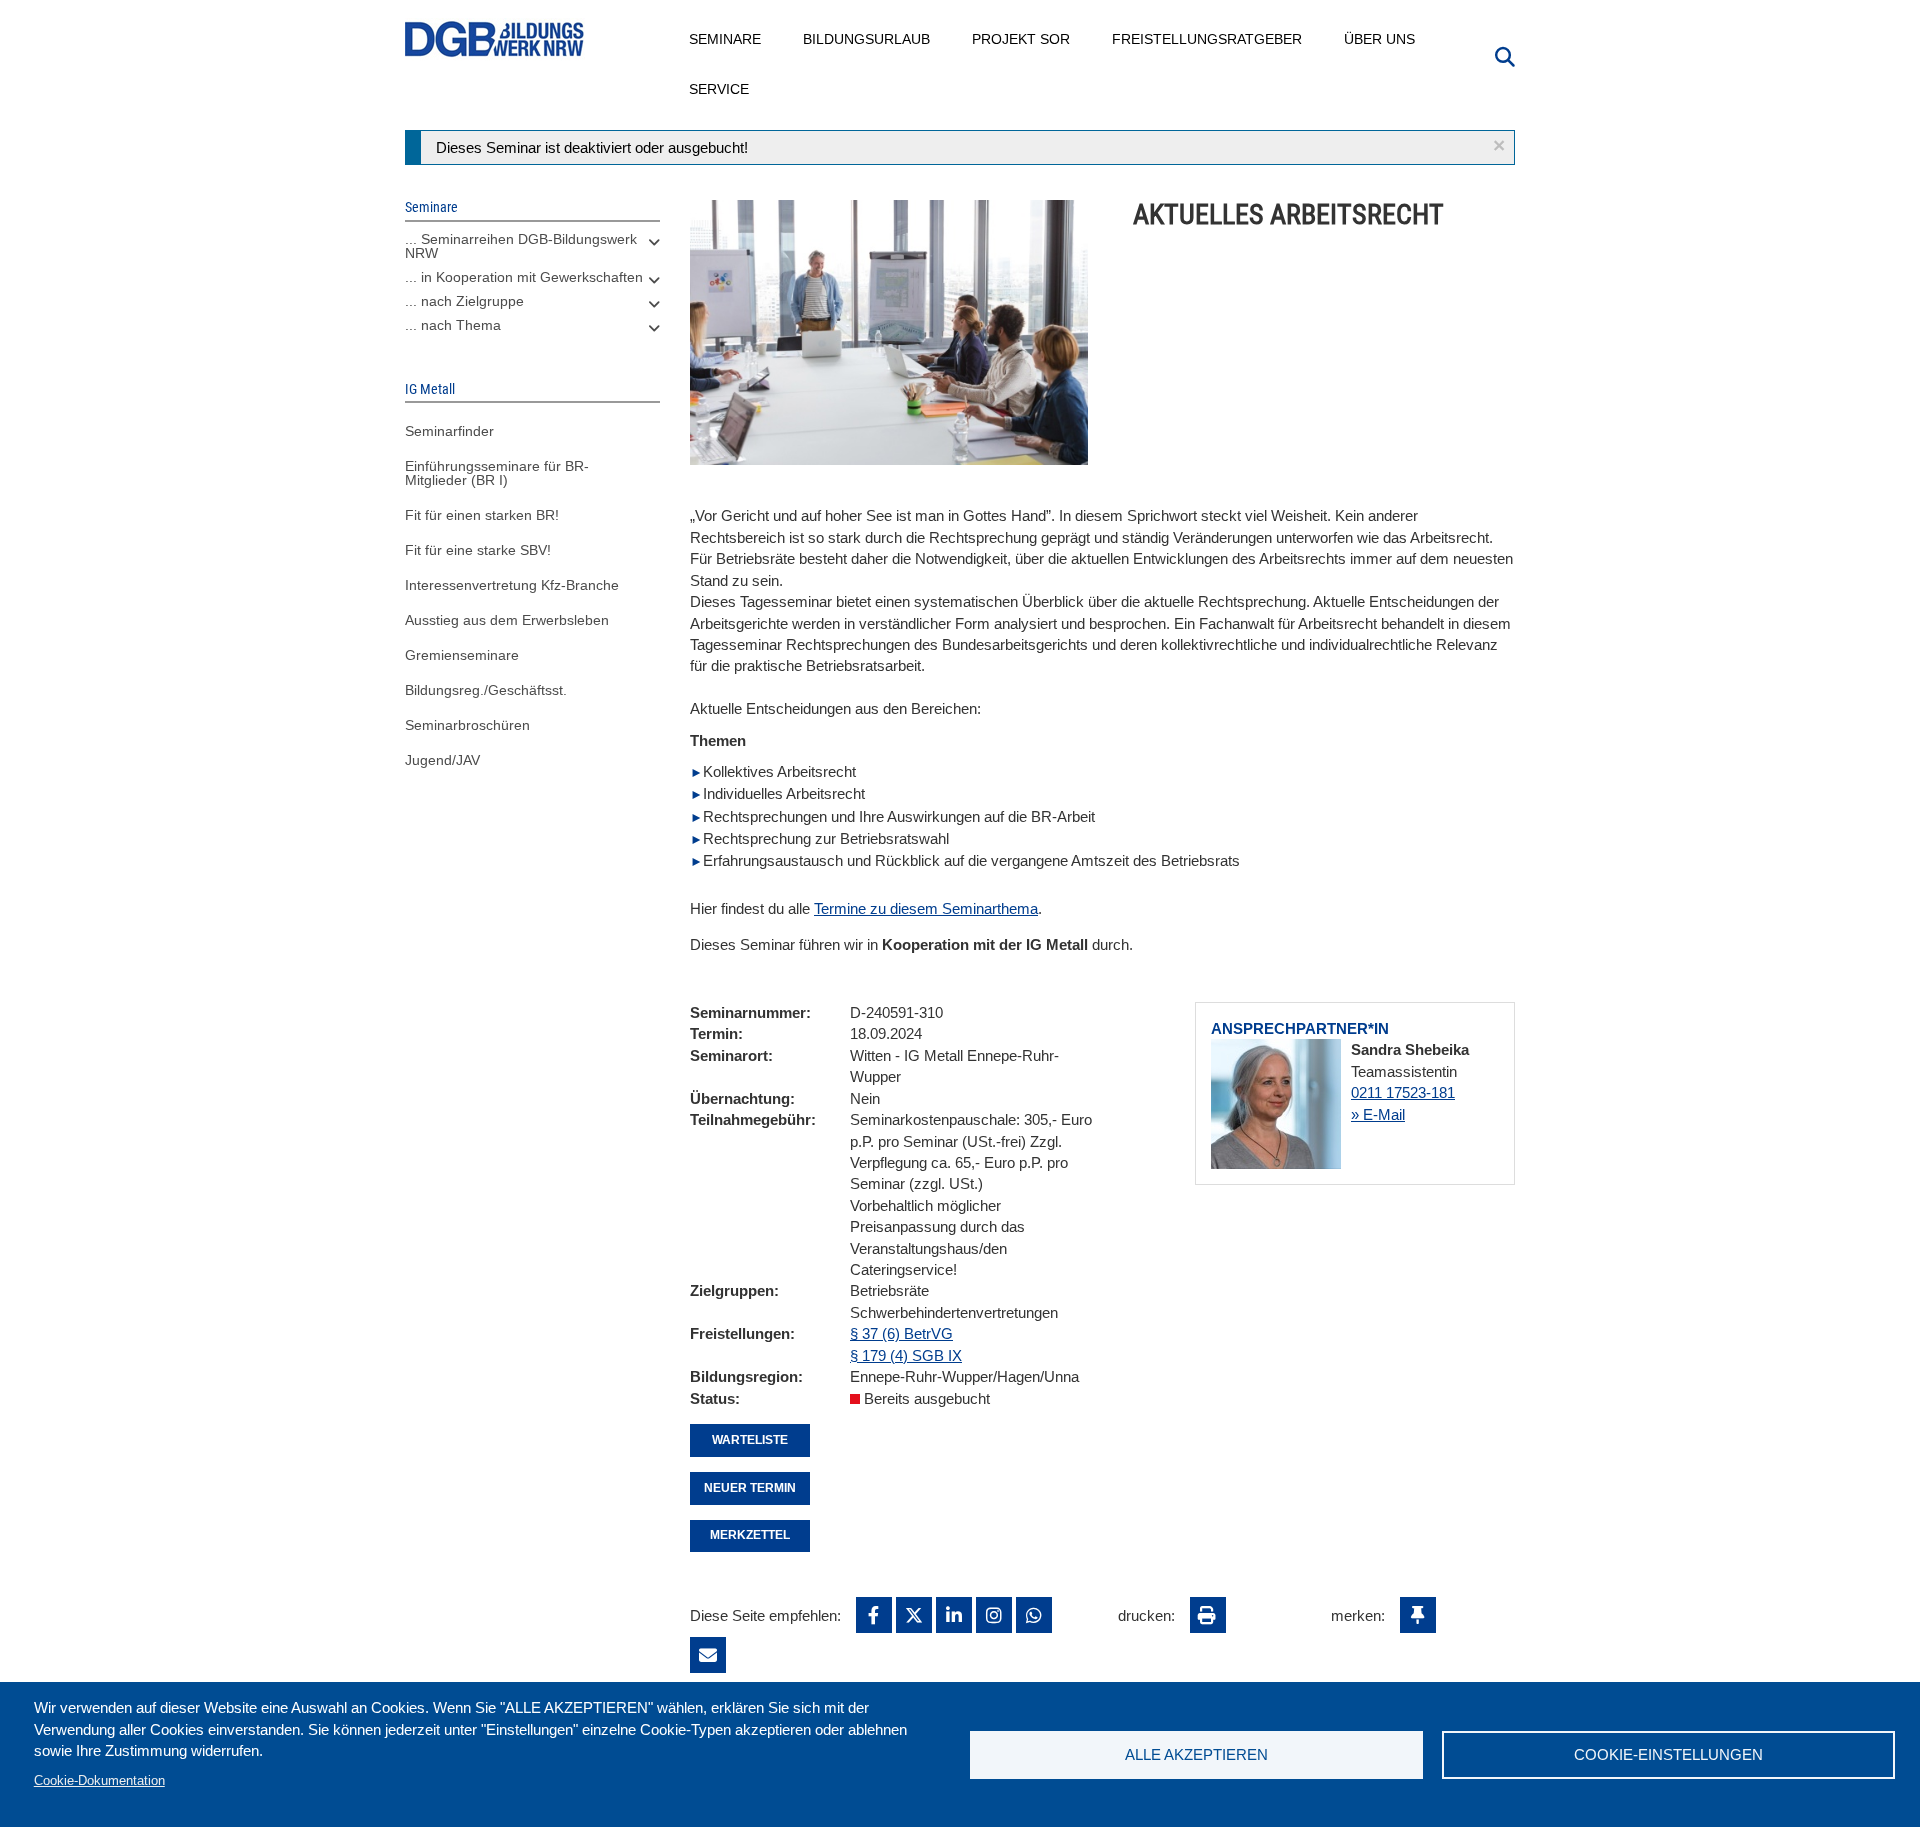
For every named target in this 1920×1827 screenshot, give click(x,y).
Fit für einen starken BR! (482, 515)
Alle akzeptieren (1196, 1754)
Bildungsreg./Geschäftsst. (486, 690)
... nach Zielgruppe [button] (464, 301)
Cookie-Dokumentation (99, 1780)
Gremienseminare (462, 655)
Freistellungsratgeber (1208, 39)
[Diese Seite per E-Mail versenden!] (708, 1655)
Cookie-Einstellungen (1668, 1754)
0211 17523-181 (1403, 1092)
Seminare (726, 39)
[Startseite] (495, 39)
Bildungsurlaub (867, 39)
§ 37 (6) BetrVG (901, 1333)
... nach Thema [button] (453, 325)
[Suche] (1505, 55)
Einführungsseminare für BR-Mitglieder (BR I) (497, 473)
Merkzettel (750, 1535)
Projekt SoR (1022, 39)
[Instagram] (994, 1615)
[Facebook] (874, 1615)
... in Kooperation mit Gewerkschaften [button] (524, 277)
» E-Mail (1378, 1114)
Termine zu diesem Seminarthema (926, 908)
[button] (1499, 145)
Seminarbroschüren (467, 725)
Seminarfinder (449, 431)
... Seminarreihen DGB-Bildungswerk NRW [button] (521, 246)
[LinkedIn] (954, 1615)
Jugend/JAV (442, 760)
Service (720, 89)
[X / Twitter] (914, 1615)
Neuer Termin (750, 1488)
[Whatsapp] (1034, 1615)
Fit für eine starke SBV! (478, 550)
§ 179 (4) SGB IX (906, 1355)
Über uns (1380, 39)
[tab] (532, 251)
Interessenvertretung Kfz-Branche (512, 585)
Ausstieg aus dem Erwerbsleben (507, 620)
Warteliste (750, 1440)
